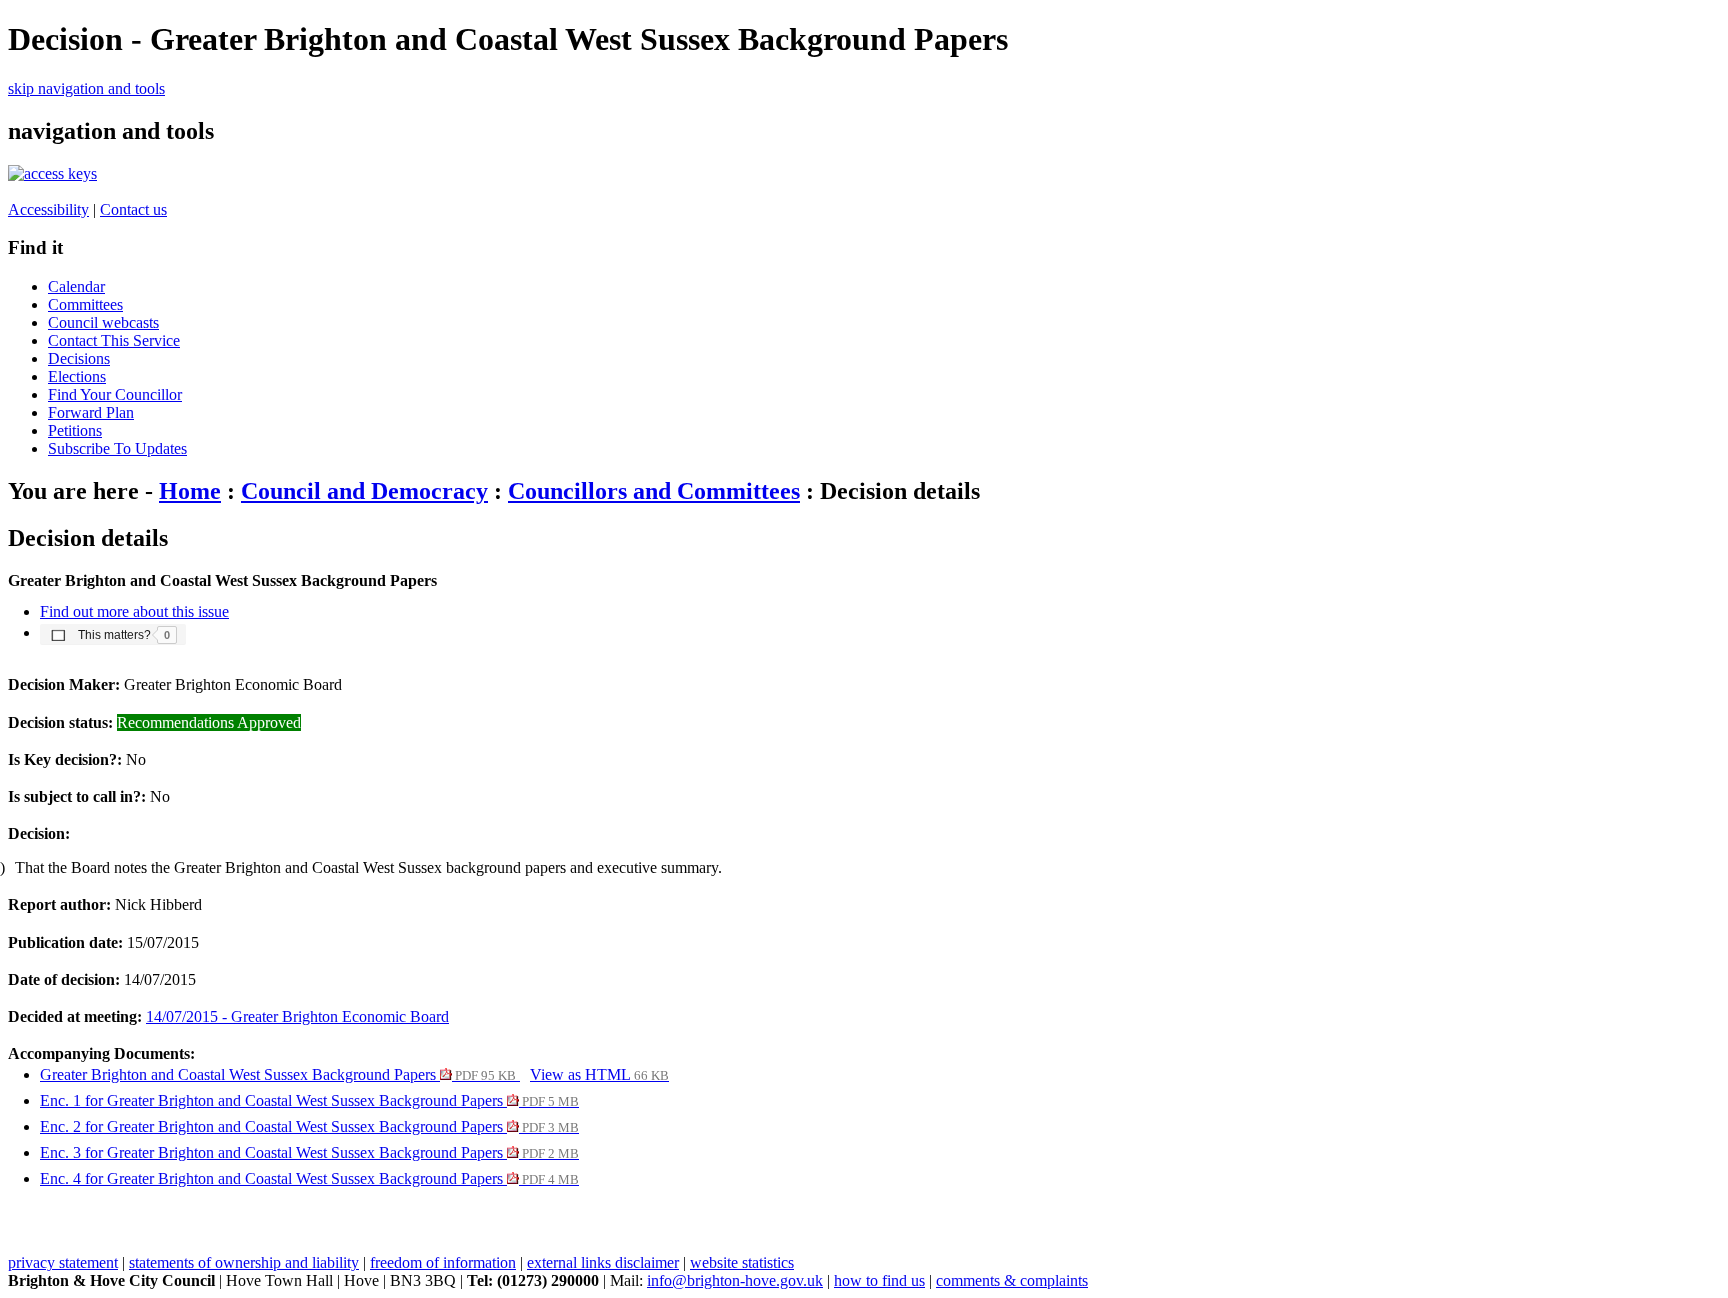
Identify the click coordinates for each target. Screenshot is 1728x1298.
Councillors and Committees (654, 491)
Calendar (76, 286)
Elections (77, 376)
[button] (113, 634)
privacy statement (63, 1262)
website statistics (742, 1262)
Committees (85, 304)
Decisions (79, 358)
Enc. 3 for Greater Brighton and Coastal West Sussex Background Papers (309, 1152)
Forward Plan (91, 412)
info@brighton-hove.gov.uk (735, 1280)
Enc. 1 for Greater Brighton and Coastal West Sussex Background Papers (309, 1100)
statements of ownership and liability (244, 1262)
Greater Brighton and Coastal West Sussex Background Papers (278, 1074)
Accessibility (48, 209)
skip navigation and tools (86, 88)
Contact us (133, 209)
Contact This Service (114, 340)
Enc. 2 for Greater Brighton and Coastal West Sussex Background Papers (309, 1126)
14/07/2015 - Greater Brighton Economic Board (297, 1016)
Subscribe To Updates (117, 448)
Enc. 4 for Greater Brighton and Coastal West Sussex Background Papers (309, 1178)
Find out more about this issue (134, 611)
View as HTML (599, 1074)
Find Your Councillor (115, 394)
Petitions (75, 430)
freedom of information (443, 1262)
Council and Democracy (364, 491)
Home (190, 491)
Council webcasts (103, 322)
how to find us (879, 1280)
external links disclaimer (603, 1262)
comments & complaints (1012, 1280)
